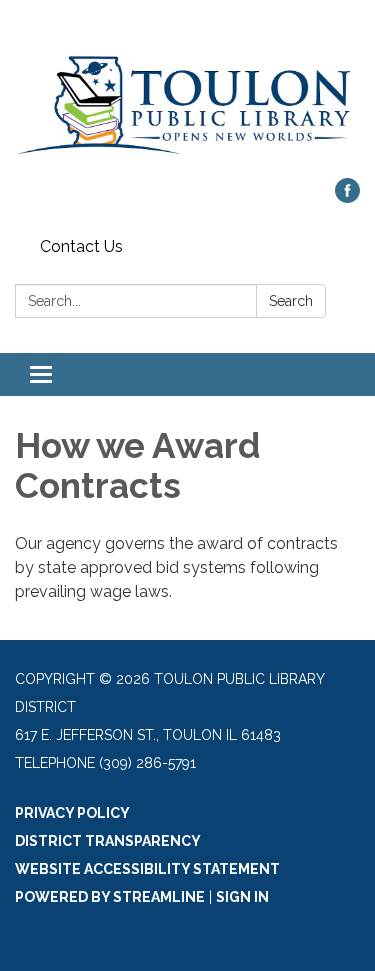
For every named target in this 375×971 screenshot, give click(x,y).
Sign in (242, 897)
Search (291, 301)
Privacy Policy (72, 813)
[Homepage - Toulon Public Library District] (187, 99)
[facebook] (347, 197)
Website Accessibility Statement (147, 869)
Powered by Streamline (110, 897)
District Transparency (108, 841)
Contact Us (81, 246)
